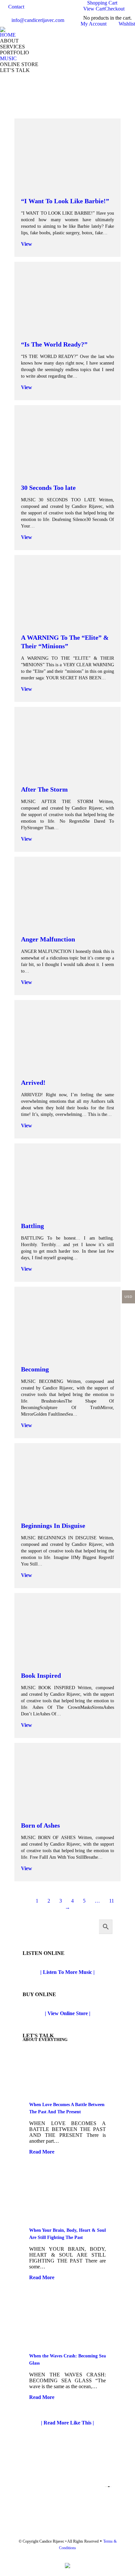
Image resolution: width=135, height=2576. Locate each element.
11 (112, 1901)
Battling (32, 1226)
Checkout (115, 9)
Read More (42, 2152)
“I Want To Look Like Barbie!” (65, 201)
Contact (16, 7)
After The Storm (44, 789)
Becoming (35, 1369)
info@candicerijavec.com (38, 20)
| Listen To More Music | (67, 1972)
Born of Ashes (40, 1825)
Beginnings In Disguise (53, 1526)
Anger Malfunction (48, 939)
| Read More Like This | (67, 2423)
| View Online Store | (68, 2013)
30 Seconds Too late (48, 488)
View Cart (94, 9)
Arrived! (33, 1082)
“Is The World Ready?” (54, 344)
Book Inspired (41, 1675)
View (27, 244)
